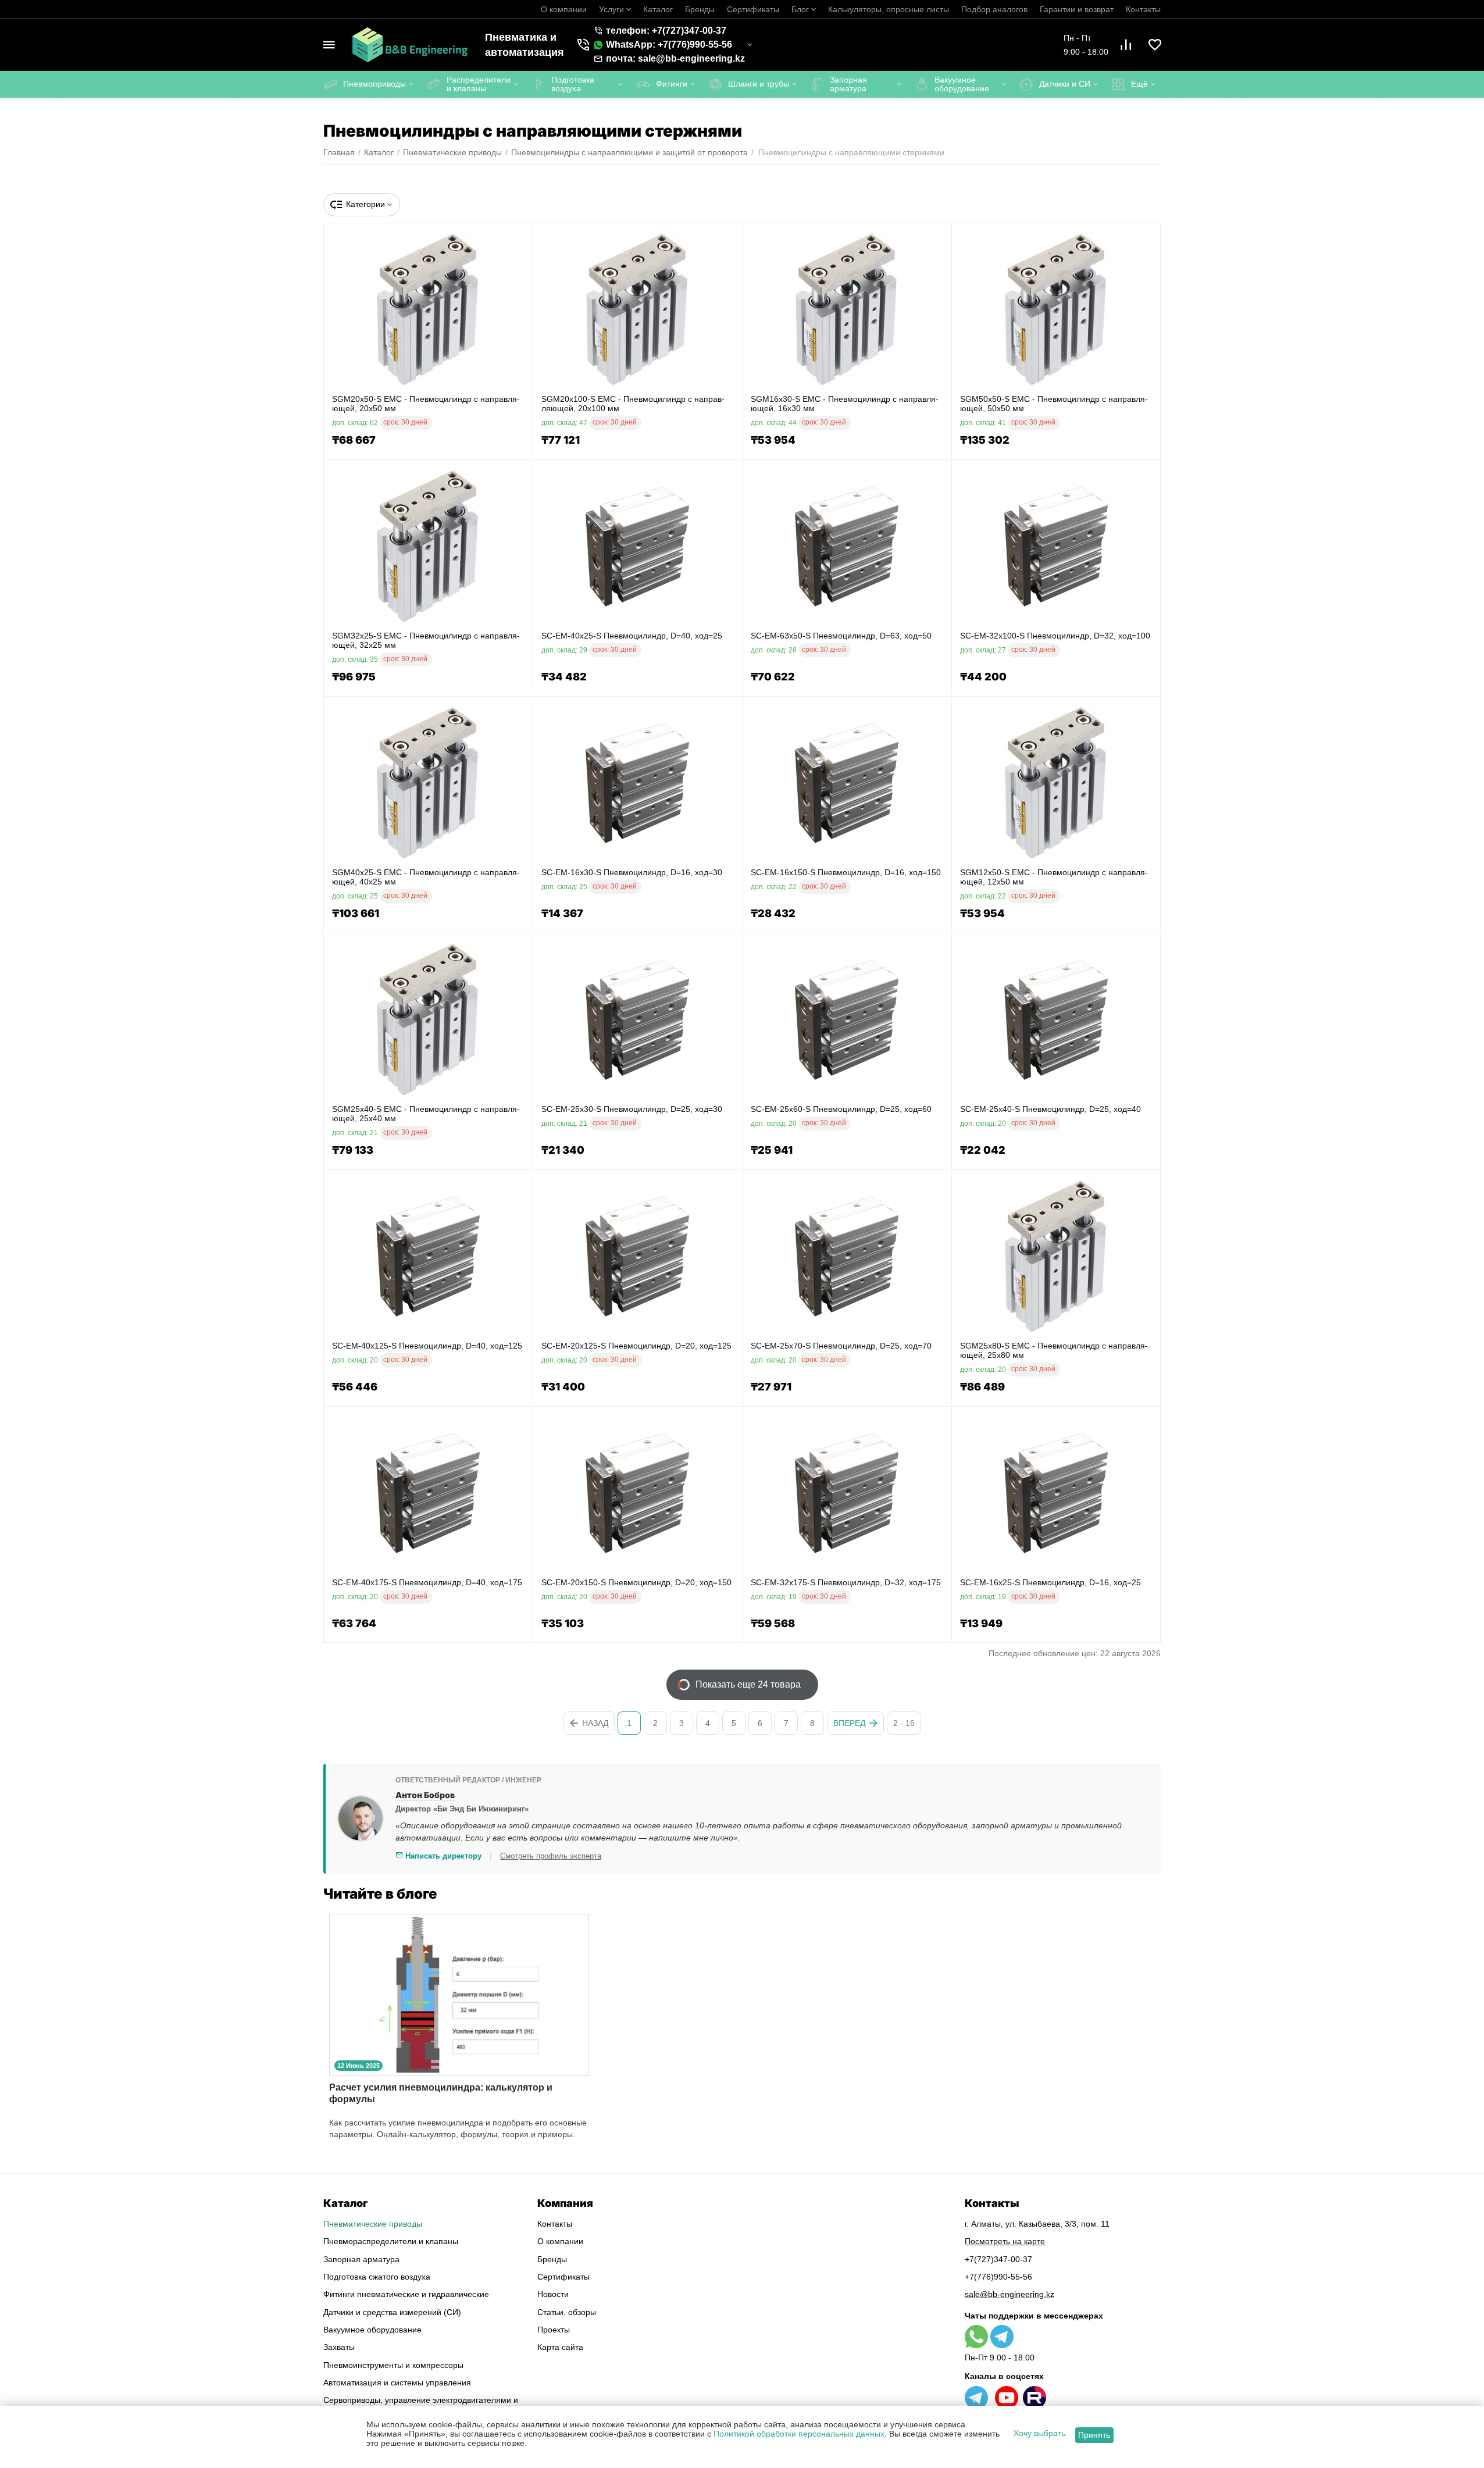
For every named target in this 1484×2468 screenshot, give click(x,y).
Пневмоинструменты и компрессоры (393, 2365)
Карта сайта (560, 2347)
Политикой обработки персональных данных (799, 2434)
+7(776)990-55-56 (998, 2277)
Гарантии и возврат (1077, 9)
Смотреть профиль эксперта (551, 1856)
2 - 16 (904, 1723)
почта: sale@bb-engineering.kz (675, 58)
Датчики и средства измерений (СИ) (392, 2312)
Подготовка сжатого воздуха (377, 2277)
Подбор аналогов (994, 9)
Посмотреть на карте (1005, 2241)
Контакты (1143, 9)
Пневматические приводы (373, 2224)
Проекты (554, 2330)
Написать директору (442, 1856)
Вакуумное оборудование (372, 2330)
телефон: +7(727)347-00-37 (666, 31)
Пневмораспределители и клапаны (391, 2241)
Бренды (700, 9)
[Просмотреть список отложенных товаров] (1155, 45)
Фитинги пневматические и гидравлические (406, 2294)
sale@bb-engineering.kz (1009, 2294)
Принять (1094, 2435)
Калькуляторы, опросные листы (889, 9)
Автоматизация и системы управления (397, 2383)
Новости (553, 2294)
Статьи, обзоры (567, 2312)
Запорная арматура (361, 2259)
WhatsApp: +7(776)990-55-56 (669, 44)
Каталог (658, 9)
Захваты (339, 2347)
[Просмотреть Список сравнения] (1126, 45)
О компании (564, 9)
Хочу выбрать (1039, 2433)
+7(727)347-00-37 (998, 2259)
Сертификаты (753, 9)
